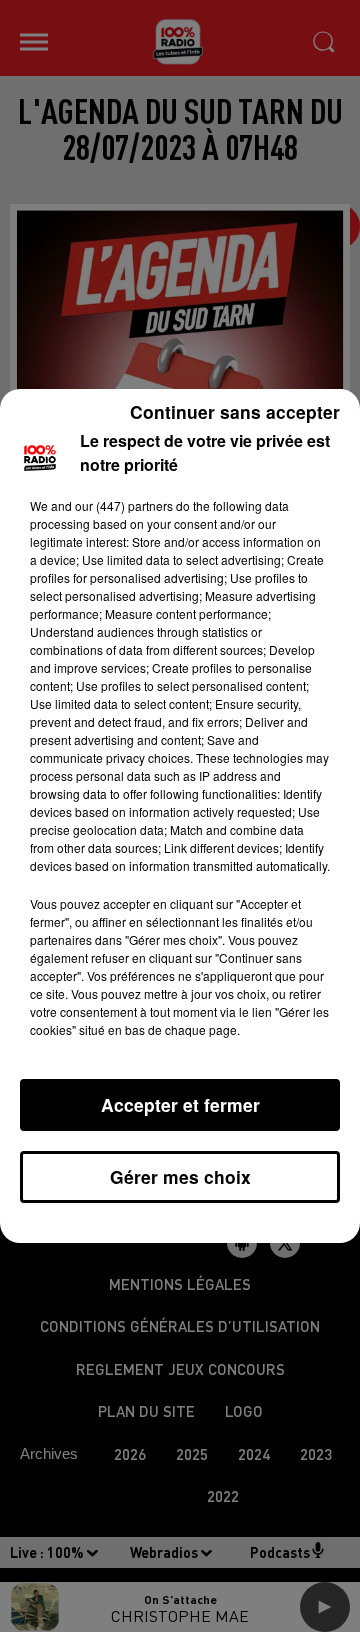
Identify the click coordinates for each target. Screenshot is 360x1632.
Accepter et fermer (180, 1104)
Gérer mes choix (180, 1176)
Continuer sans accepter (235, 411)
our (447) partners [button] (124, 505)
